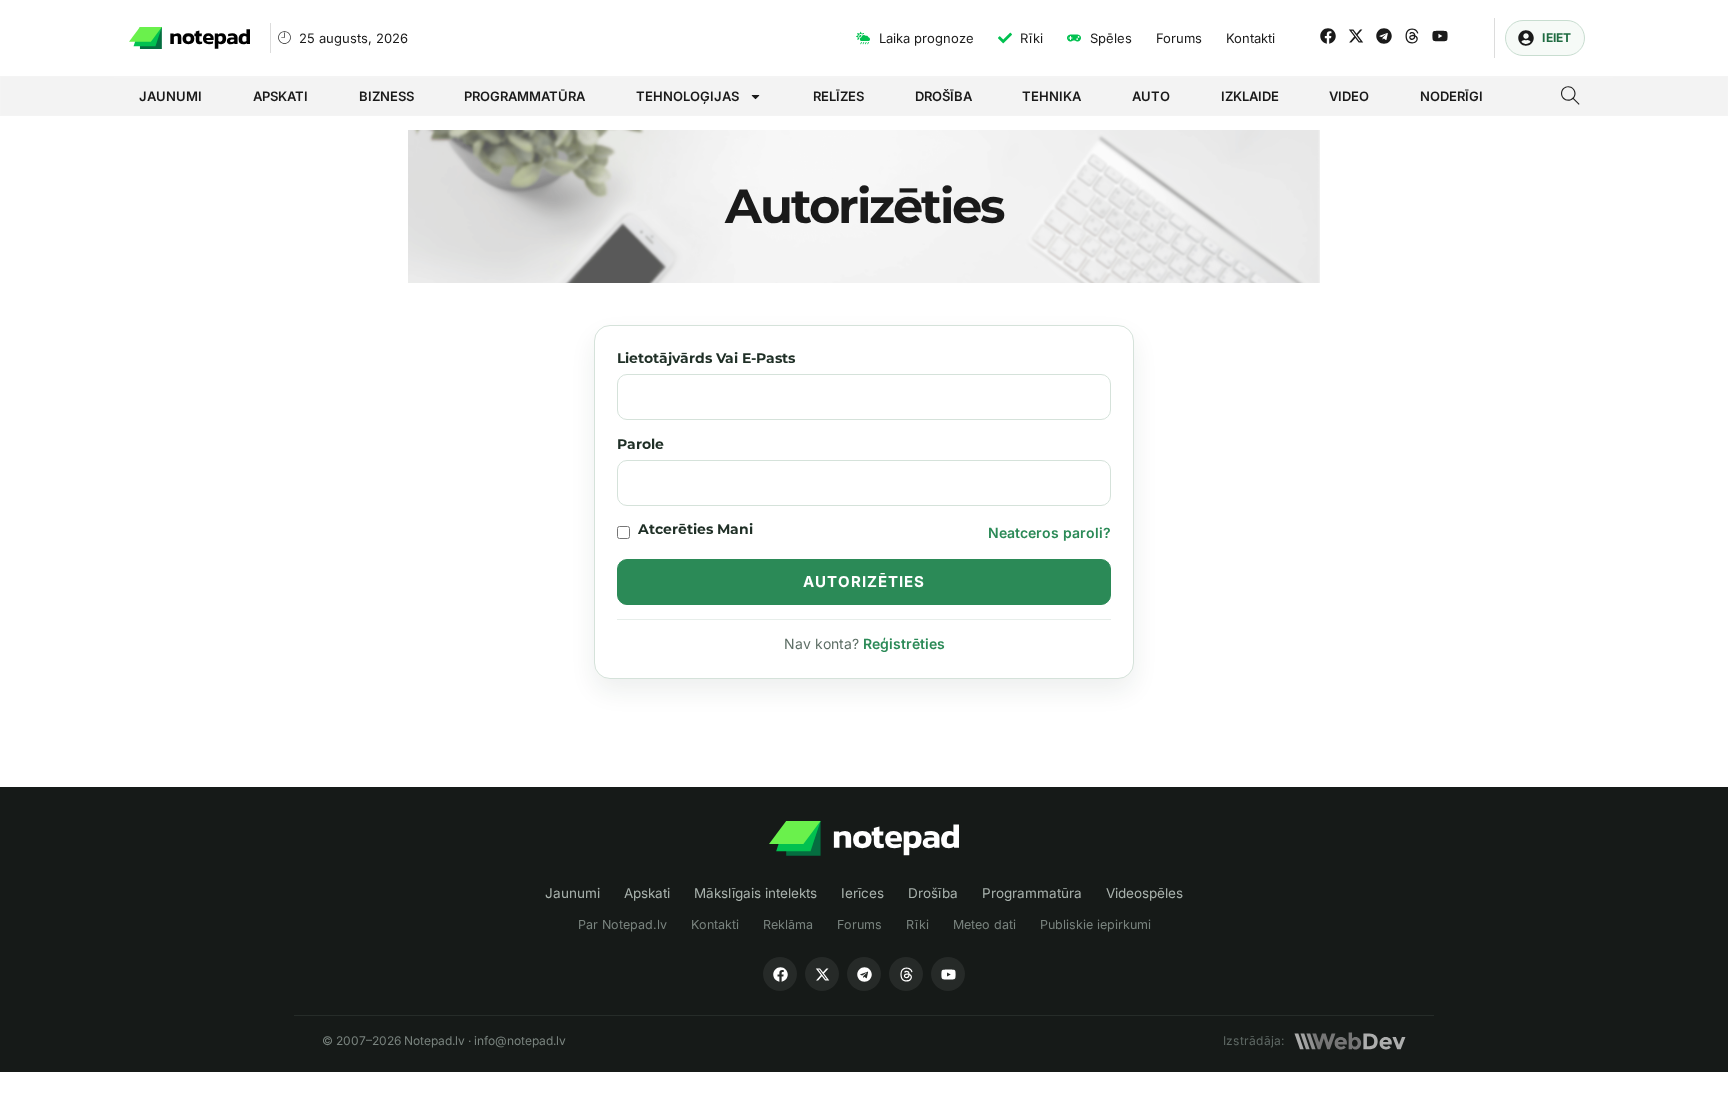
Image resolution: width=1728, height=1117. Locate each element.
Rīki (917, 924)
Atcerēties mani (695, 529)
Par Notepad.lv (622, 924)
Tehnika (1051, 96)
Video (1349, 96)
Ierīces (862, 893)
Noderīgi (1451, 96)
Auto (1151, 96)
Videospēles (1144, 893)
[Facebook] (1328, 36)
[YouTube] (948, 974)
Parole (640, 444)
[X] (822, 974)
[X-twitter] (1356, 36)
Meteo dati (984, 924)
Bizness (386, 96)
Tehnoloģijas (687, 96)
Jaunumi (170, 96)
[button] (1570, 98)
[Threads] (1412, 36)
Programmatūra (524, 96)
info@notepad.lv (520, 1040)
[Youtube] (1440, 36)
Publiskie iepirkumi (1095, 924)
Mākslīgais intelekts (755, 893)
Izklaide (1250, 96)
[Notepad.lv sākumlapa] (864, 838)
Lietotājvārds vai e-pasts (706, 358)
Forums (859, 924)
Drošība (943, 96)
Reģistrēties (904, 643)
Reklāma (788, 924)
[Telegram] (1384, 36)
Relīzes (838, 96)
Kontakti (715, 924)
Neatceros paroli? (1049, 532)
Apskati (280, 96)
